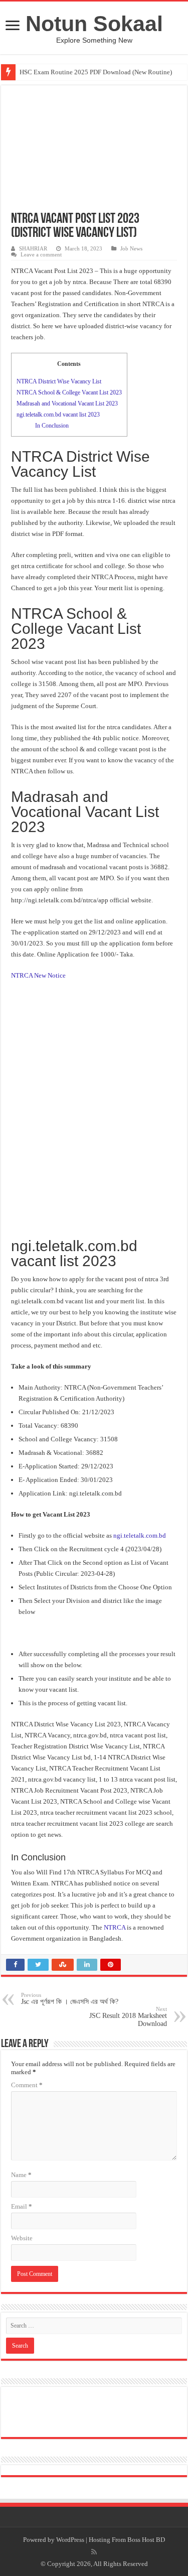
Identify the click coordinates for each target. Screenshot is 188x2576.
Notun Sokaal (94, 24)
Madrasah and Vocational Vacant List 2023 (67, 403)
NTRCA (115, 1927)
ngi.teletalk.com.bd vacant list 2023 (58, 415)
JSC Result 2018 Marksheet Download (128, 2017)
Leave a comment (41, 254)
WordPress (70, 2540)
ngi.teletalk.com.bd (140, 1535)
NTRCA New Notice (38, 975)
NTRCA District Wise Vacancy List (59, 381)
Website (22, 2238)
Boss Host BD (146, 2540)
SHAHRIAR (33, 248)
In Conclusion (52, 426)
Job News (131, 248)
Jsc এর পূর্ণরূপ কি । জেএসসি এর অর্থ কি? (70, 1999)
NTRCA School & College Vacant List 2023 (69, 392)
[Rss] (94, 2552)
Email (22, 2206)
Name (21, 2175)
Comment (27, 2085)
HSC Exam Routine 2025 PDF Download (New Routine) (96, 72)
